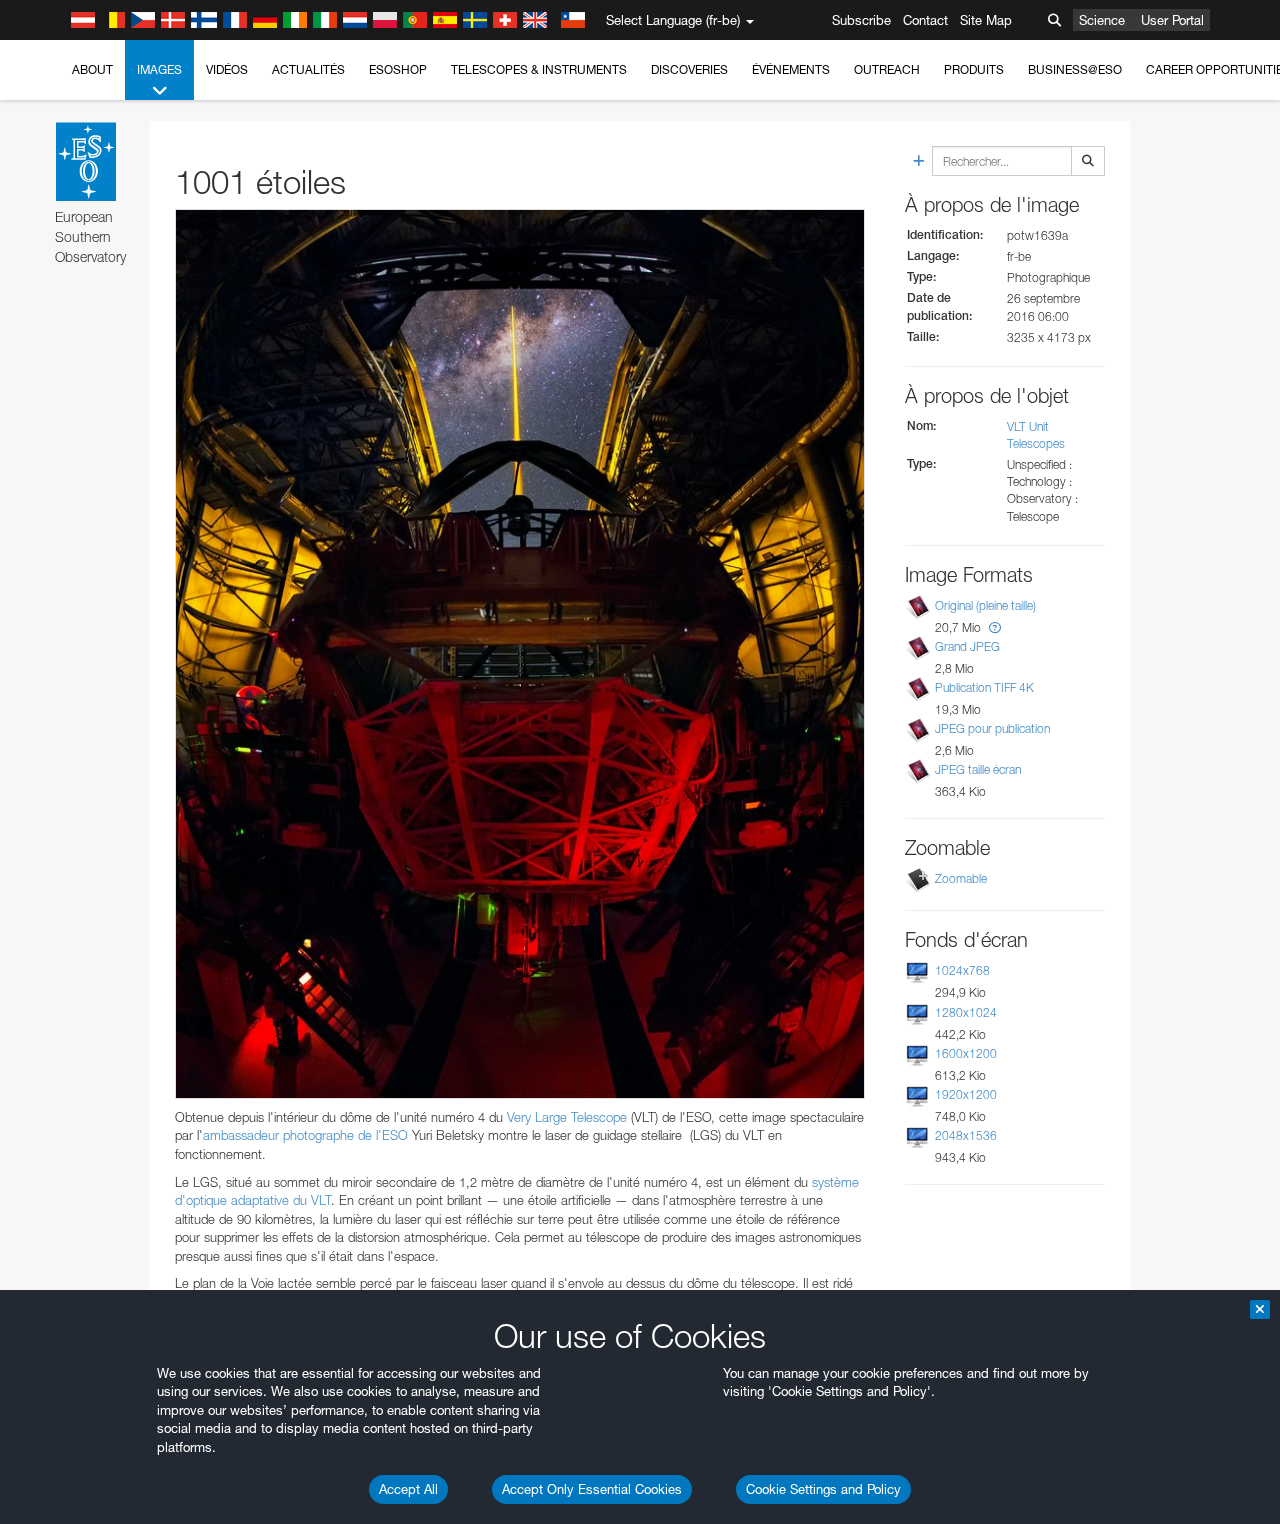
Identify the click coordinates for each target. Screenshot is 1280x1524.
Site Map (986, 20)
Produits (974, 69)
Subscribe (861, 20)
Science (1102, 20)
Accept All (408, 1489)
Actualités (308, 69)
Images (159, 69)
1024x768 (962, 970)
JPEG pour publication (992, 728)
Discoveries (689, 69)
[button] (995, 627)
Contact (925, 20)
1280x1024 (966, 1012)
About (92, 69)
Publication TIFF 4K (984, 687)
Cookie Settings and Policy (823, 1489)
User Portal (1172, 20)
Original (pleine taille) (985, 605)
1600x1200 (966, 1053)
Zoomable (961, 878)
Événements (791, 69)
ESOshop (398, 69)
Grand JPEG (967, 646)
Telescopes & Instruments (539, 69)
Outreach (887, 69)
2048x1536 (966, 1135)
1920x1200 (966, 1094)
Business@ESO (1075, 69)
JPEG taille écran (978, 769)
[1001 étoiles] (520, 654)
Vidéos (227, 69)
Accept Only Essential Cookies (592, 1489)
